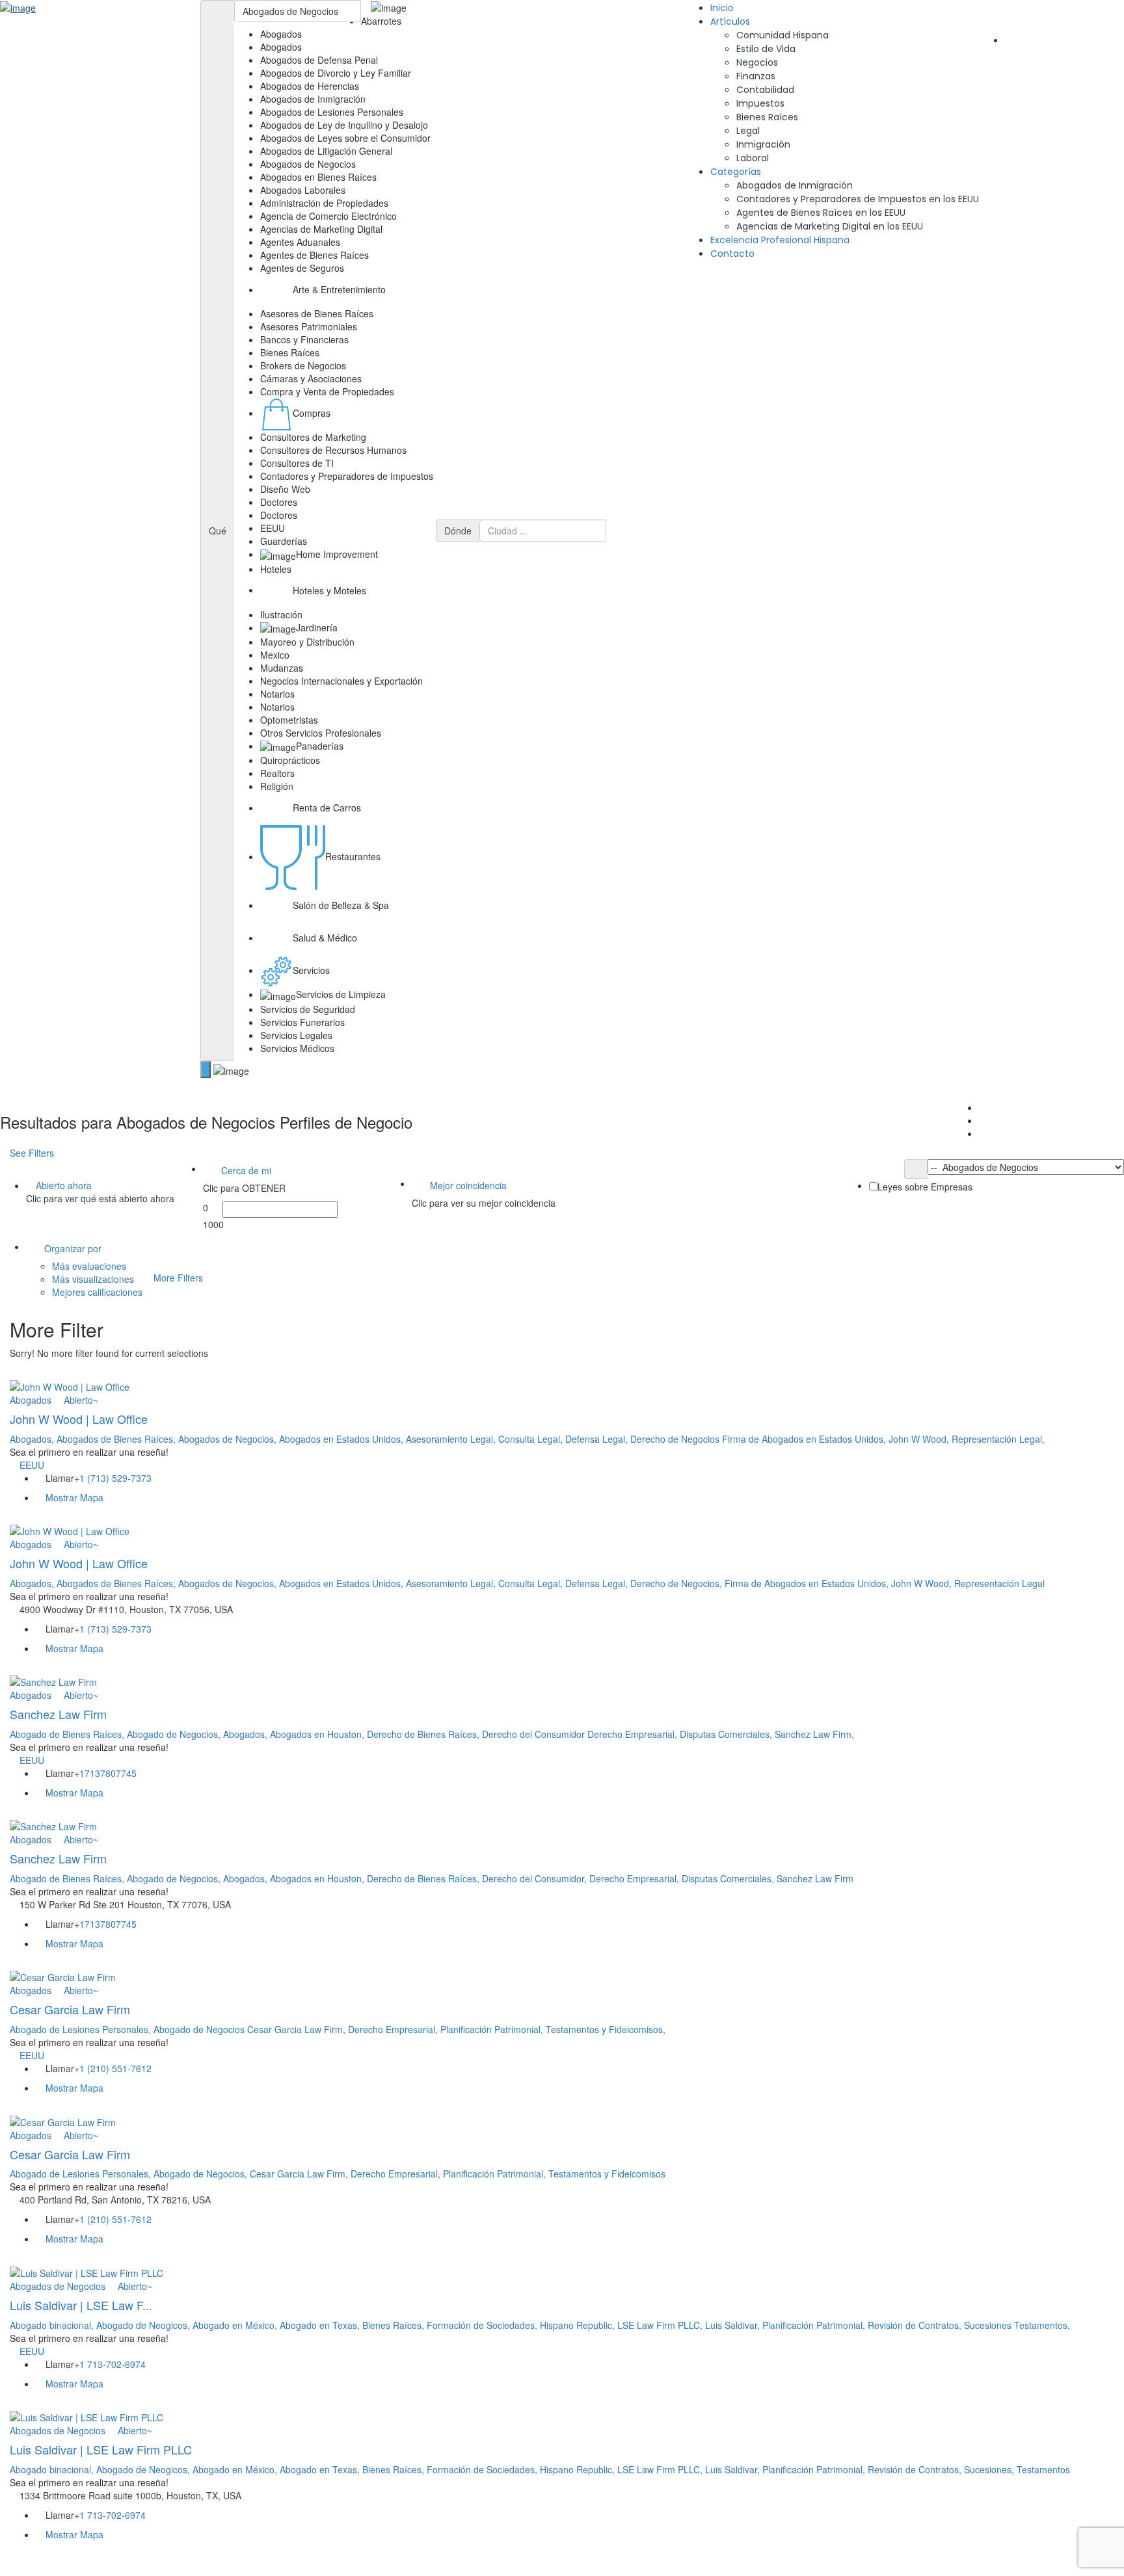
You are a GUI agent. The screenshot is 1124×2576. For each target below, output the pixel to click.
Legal (748, 131)
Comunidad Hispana (783, 35)
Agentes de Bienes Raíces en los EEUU (821, 213)
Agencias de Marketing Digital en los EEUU (830, 226)
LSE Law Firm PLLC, (661, 2325)
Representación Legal (999, 1583)
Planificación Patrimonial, (493, 2029)
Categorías (736, 172)
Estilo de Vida (766, 49)
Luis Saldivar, (734, 2325)
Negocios (757, 62)
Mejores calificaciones (97, 1292)
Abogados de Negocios (58, 2286)
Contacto (732, 254)
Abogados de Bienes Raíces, (117, 1439)
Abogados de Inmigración (795, 185)
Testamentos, (1042, 2325)
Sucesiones (989, 2325)
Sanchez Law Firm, (814, 1734)
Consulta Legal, (532, 1439)
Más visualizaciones (93, 1279)
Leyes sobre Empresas (925, 1187)
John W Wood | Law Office (79, 1419)
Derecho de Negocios (676, 1439)
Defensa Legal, (598, 1439)
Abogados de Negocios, (229, 1439)
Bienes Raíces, (395, 2325)
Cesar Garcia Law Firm (70, 2009)
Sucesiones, (990, 2469)
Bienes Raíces (767, 117)
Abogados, (33, 1439)
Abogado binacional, (53, 2325)
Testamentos (1043, 2469)
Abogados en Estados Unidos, (342, 1439)
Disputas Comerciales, (727, 1734)
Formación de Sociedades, (483, 2325)
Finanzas (756, 76)
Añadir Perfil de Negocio (1063, 40)
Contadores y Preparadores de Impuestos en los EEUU (858, 199)
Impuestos (760, 103)
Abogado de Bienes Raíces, (68, 1734)
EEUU (32, 1465)
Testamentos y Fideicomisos (607, 2174)
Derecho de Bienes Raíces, (424, 1734)
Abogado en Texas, (321, 2325)
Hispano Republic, (579, 2325)
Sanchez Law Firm (58, 1714)
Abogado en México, (236, 2325)
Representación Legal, (998, 1439)
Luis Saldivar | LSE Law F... (81, 2305)
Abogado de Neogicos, (144, 2325)
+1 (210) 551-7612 (113, 2068)
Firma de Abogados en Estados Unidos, (805, 1439)
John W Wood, (920, 1439)
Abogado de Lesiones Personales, (82, 2029)
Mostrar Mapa (73, 1497)
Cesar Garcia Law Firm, (298, 2029)
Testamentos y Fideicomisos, (606, 2029)
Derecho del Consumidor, (536, 1878)
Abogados (31, 1400)
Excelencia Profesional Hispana (780, 240)
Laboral (753, 158)
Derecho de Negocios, (677, 1583)
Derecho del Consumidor (535, 1734)
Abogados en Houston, (318, 1734)
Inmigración (763, 144)
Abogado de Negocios (200, 2029)
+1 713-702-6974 (110, 2364)
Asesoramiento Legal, (452, 1439)
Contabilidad (765, 90)
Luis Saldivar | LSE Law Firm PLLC (101, 2449)
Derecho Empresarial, (634, 1734)
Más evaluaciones (89, 1266)
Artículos (730, 21)
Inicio (722, 8)
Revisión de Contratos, (916, 2325)
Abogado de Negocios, (175, 1734)
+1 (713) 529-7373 (113, 1478)
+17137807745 (105, 1773)
